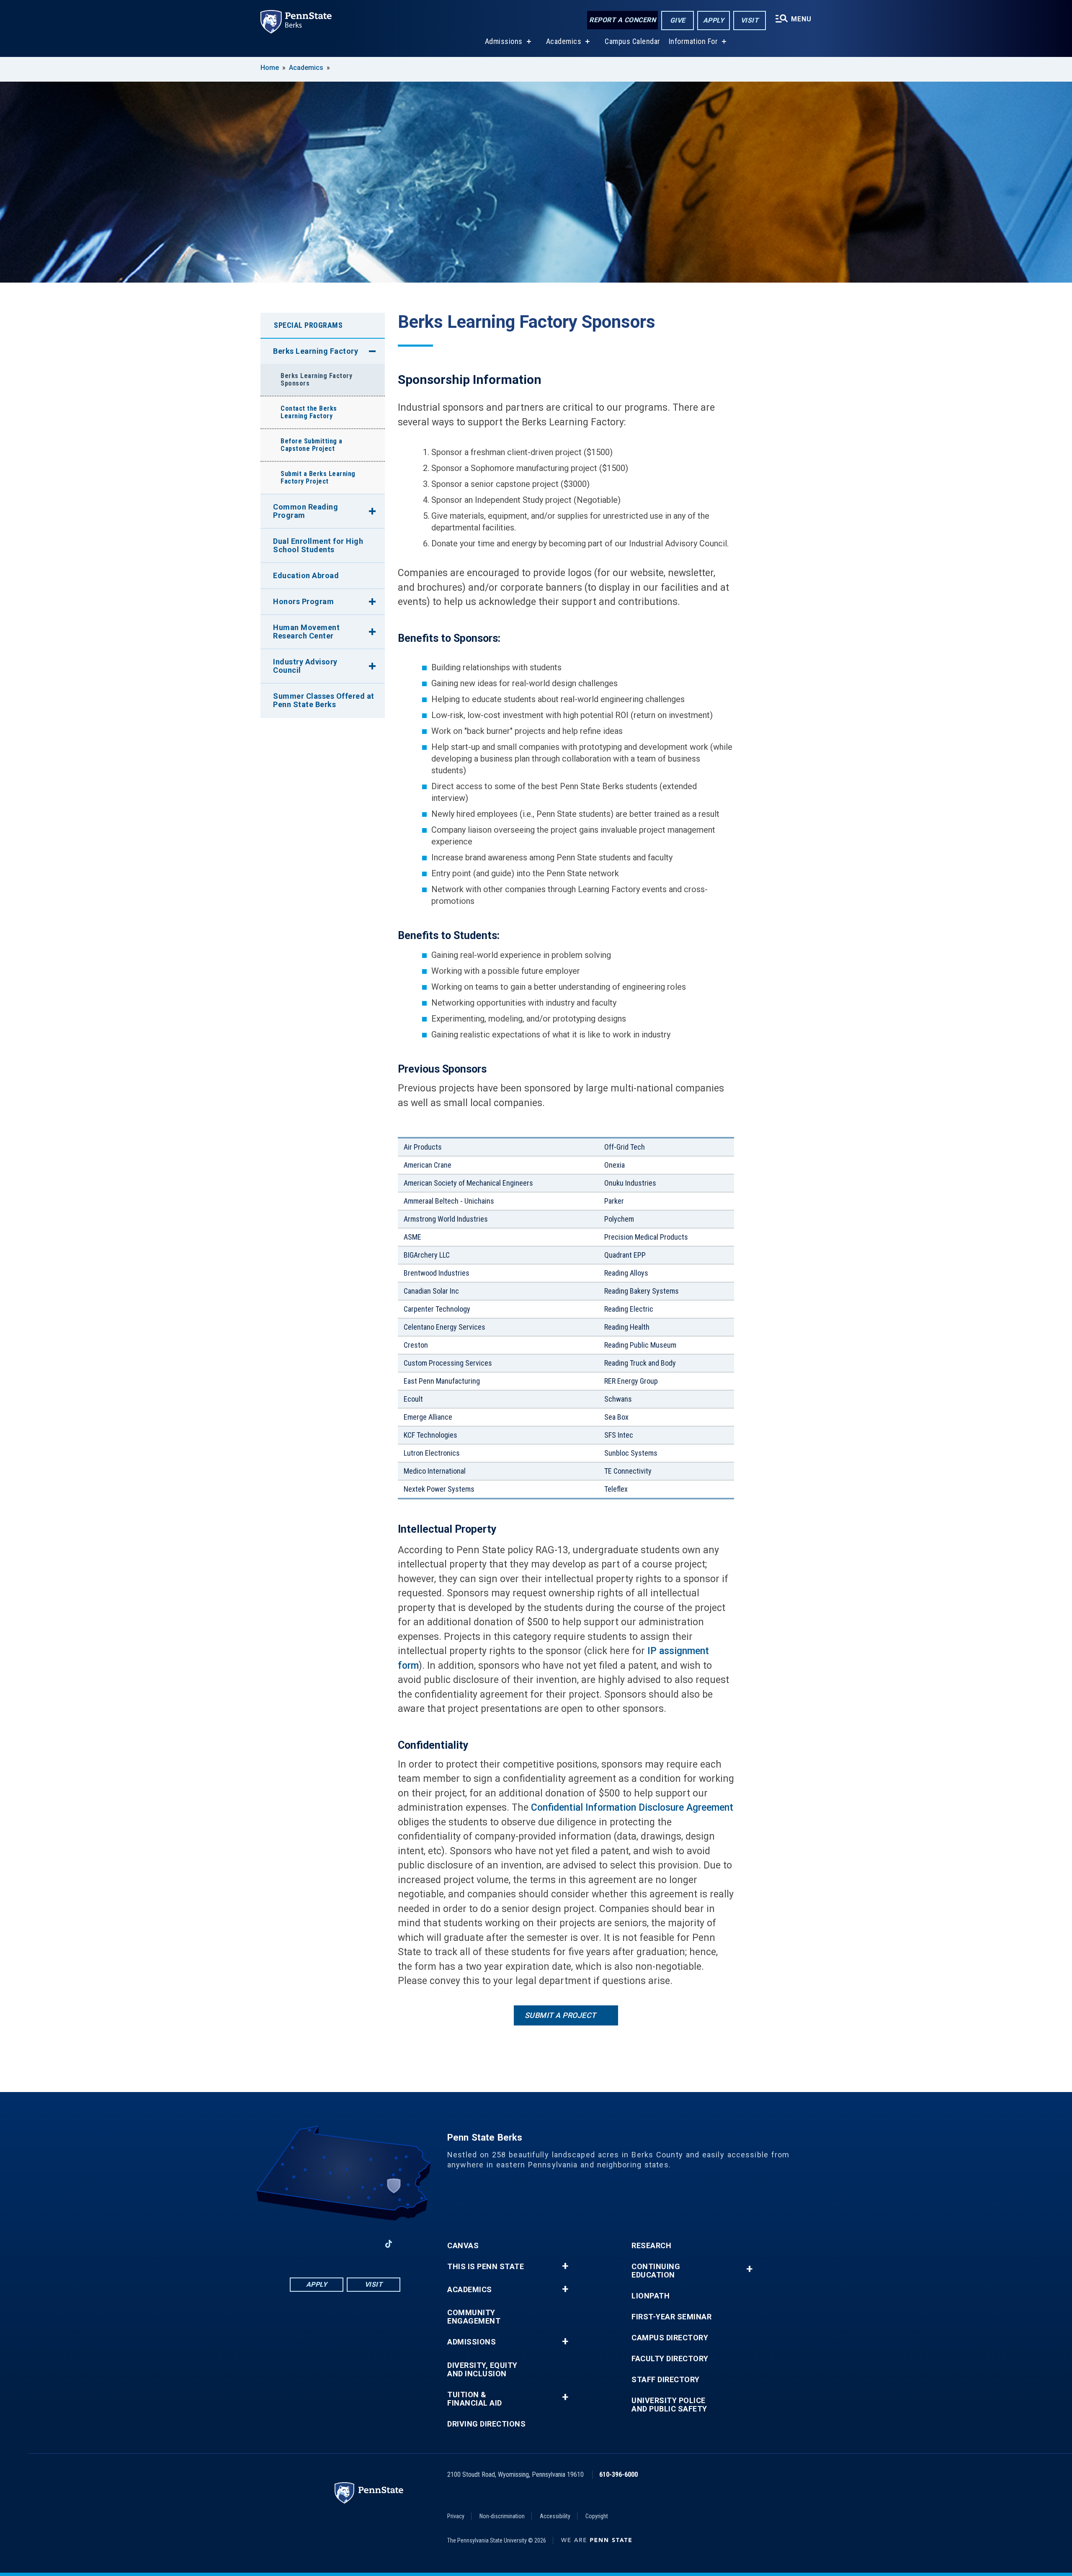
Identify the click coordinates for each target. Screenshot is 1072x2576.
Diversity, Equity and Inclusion (482, 2370)
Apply (714, 20)
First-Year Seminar (671, 2317)
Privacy (456, 2516)
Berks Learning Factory (316, 351)
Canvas (463, 2246)
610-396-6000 (618, 2474)
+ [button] (565, 2266)
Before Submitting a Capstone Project (312, 445)
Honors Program (303, 601)
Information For (693, 41)
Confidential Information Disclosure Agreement (632, 1808)
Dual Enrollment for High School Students (318, 545)
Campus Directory (670, 2338)
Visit (750, 20)
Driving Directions (486, 2424)
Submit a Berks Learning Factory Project (318, 477)
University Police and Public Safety (669, 2405)
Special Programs (308, 325)
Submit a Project (560, 2015)
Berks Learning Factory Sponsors (316, 380)
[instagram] (367, 2244)
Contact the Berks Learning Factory (309, 412)
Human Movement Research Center (306, 632)
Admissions (504, 41)
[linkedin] (323, 2244)
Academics (564, 41)
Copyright (597, 2516)
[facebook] (301, 2244)
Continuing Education (656, 2271)
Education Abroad (306, 575)
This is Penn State (486, 2267)
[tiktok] (389, 2244)
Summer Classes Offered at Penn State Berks (324, 700)
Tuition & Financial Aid (475, 2399)
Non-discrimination (502, 2516)
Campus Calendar (633, 41)
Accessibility (555, 2516)
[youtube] (345, 2244)
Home (270, 68)
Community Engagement (474, 2317)
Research (651, 2246)
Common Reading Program (305, 511)
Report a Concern (622, 20)
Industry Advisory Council (305, 666)
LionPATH (651, 2296)
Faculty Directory (670, 2359)
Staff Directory (666, 2380)
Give (678, 20)
